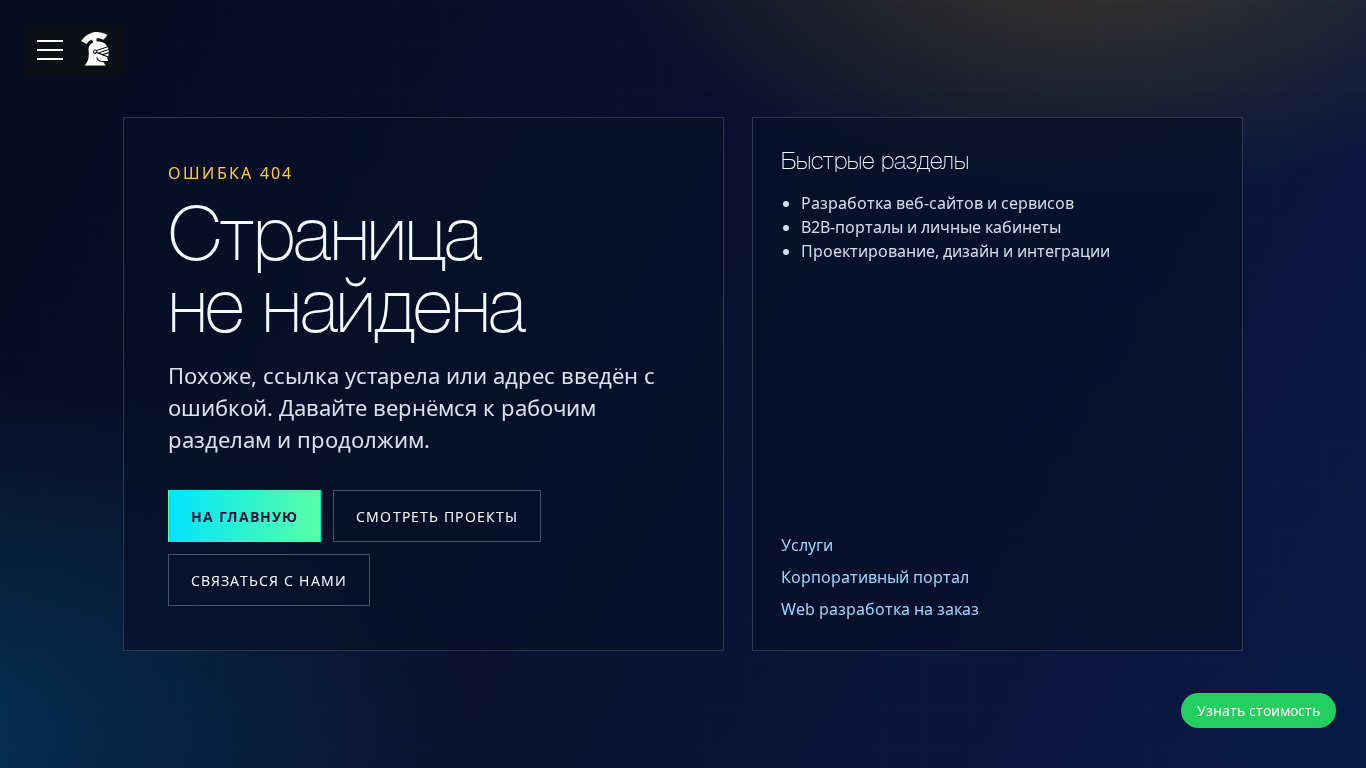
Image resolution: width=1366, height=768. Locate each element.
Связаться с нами (269, 580)
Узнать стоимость (1258, 710)
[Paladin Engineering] (92, 50)
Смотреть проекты (437, 516)
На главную (244, 516)
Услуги (807, 545)
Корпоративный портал (875, 577)
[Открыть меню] (50, 50)
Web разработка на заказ (880, 609)
